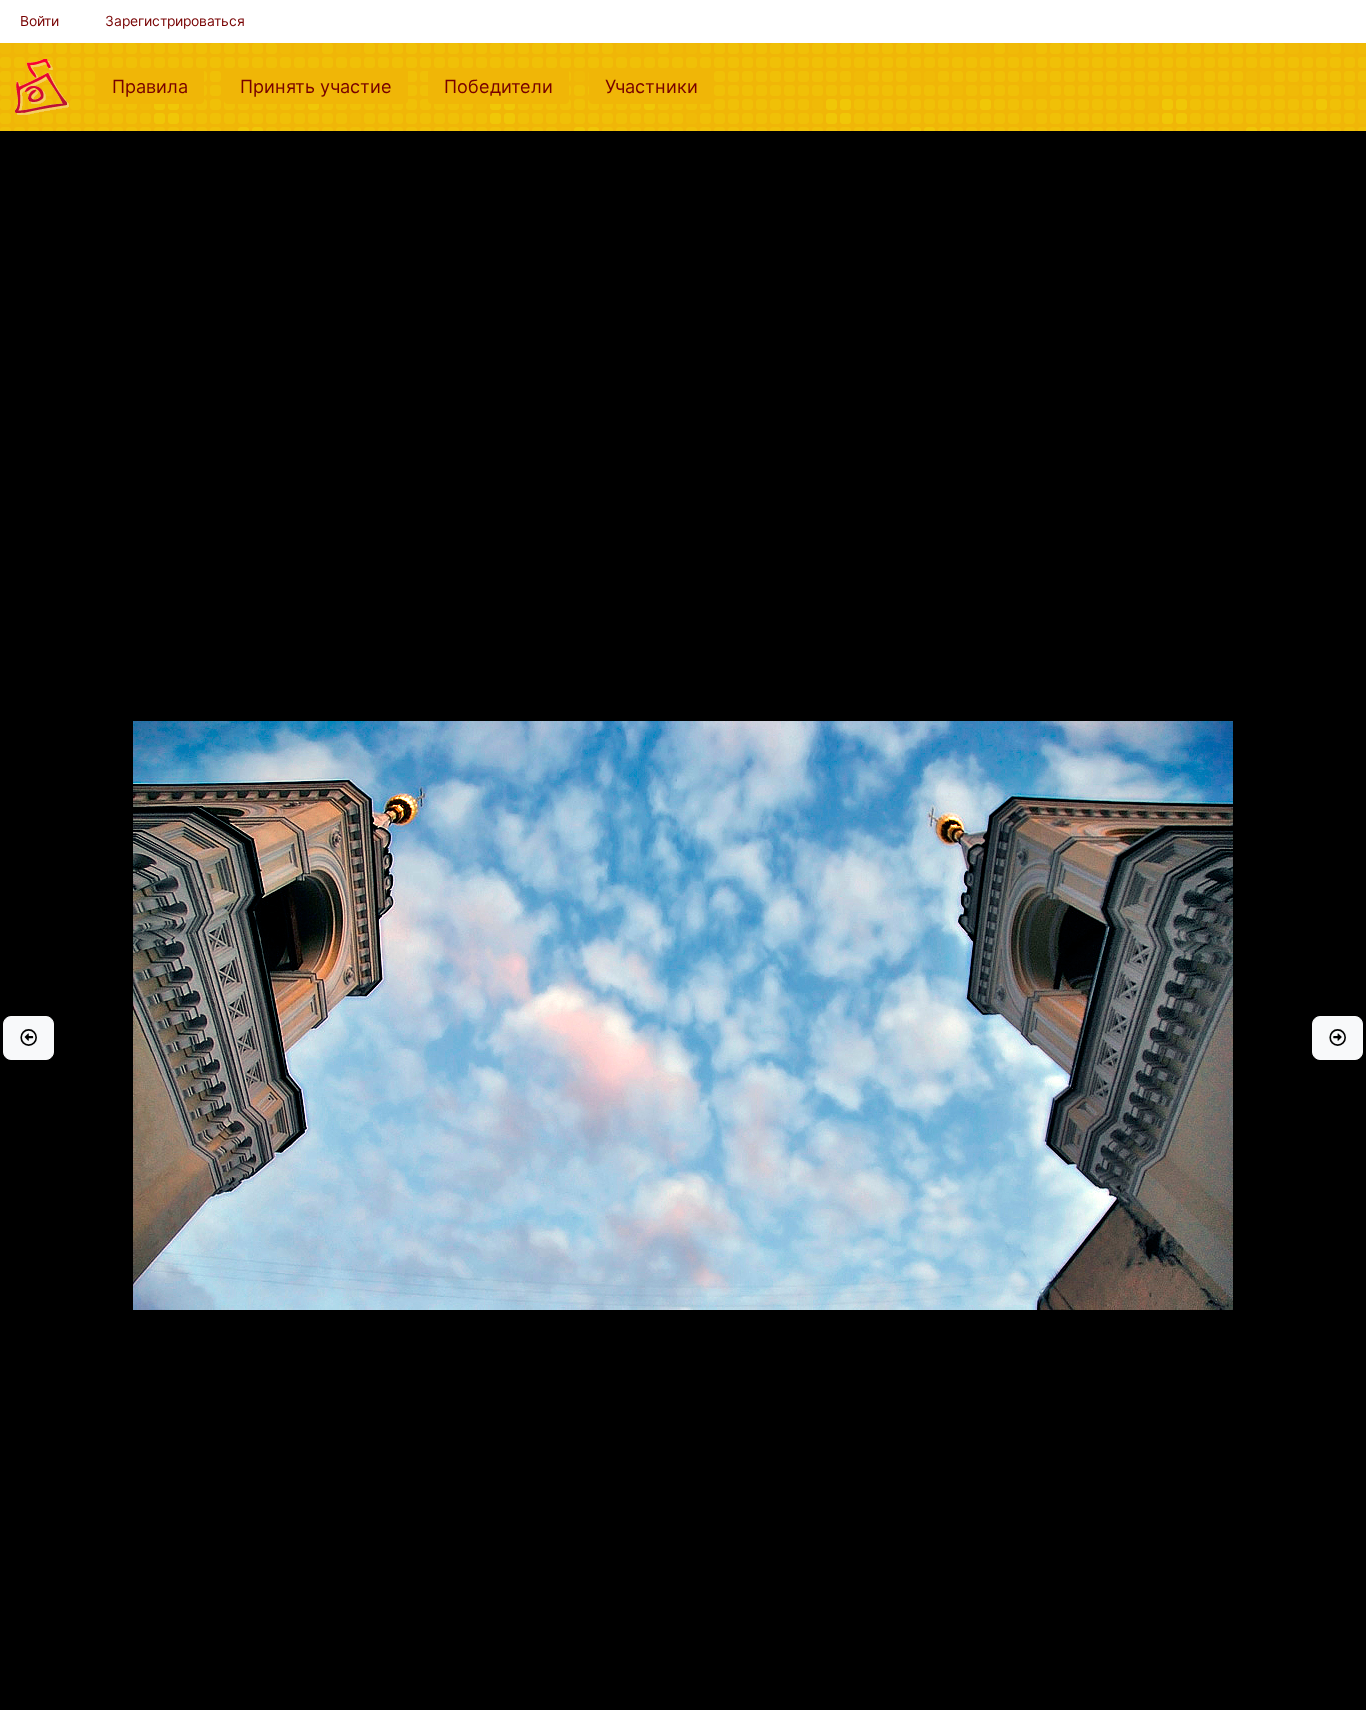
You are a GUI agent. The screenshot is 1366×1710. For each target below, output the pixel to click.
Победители (506, 85)
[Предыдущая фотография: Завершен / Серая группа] (28, 1038)
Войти (39, 21)
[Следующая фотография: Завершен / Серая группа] (1337, 1038)
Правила (158, 85)
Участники (659, 85)
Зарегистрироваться (175, 21)
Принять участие (324, 85)
